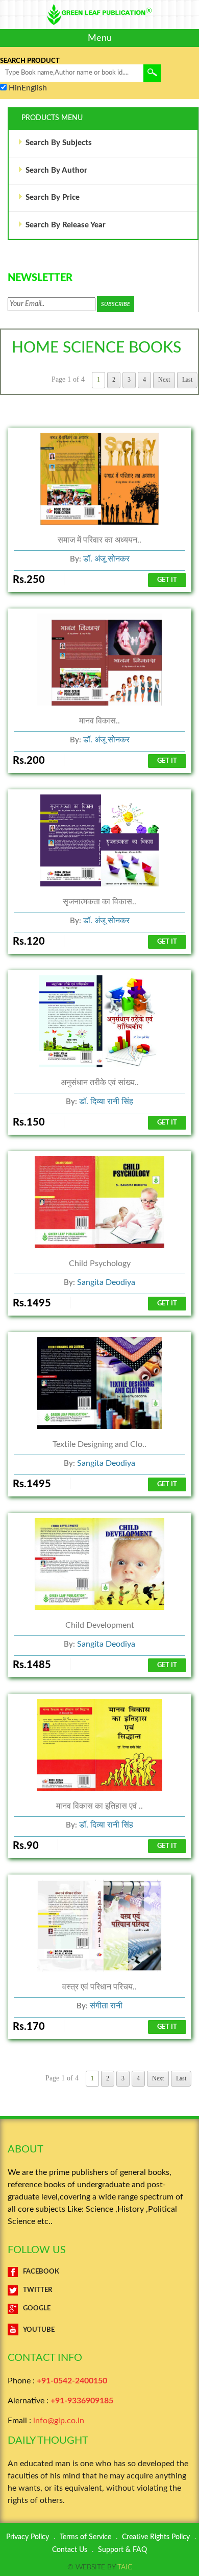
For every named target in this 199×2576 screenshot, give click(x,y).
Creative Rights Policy (156, 2537)
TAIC (125, 2567)
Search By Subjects (59, 143)
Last (187, 380)
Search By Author (56, 170)
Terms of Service (85, 2537)
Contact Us (70, 2550)
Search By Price (53, 197)
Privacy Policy (28, 2537)
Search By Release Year (66, 225)
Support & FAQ (122, 2550)
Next (164, 380)
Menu (100, 38)
